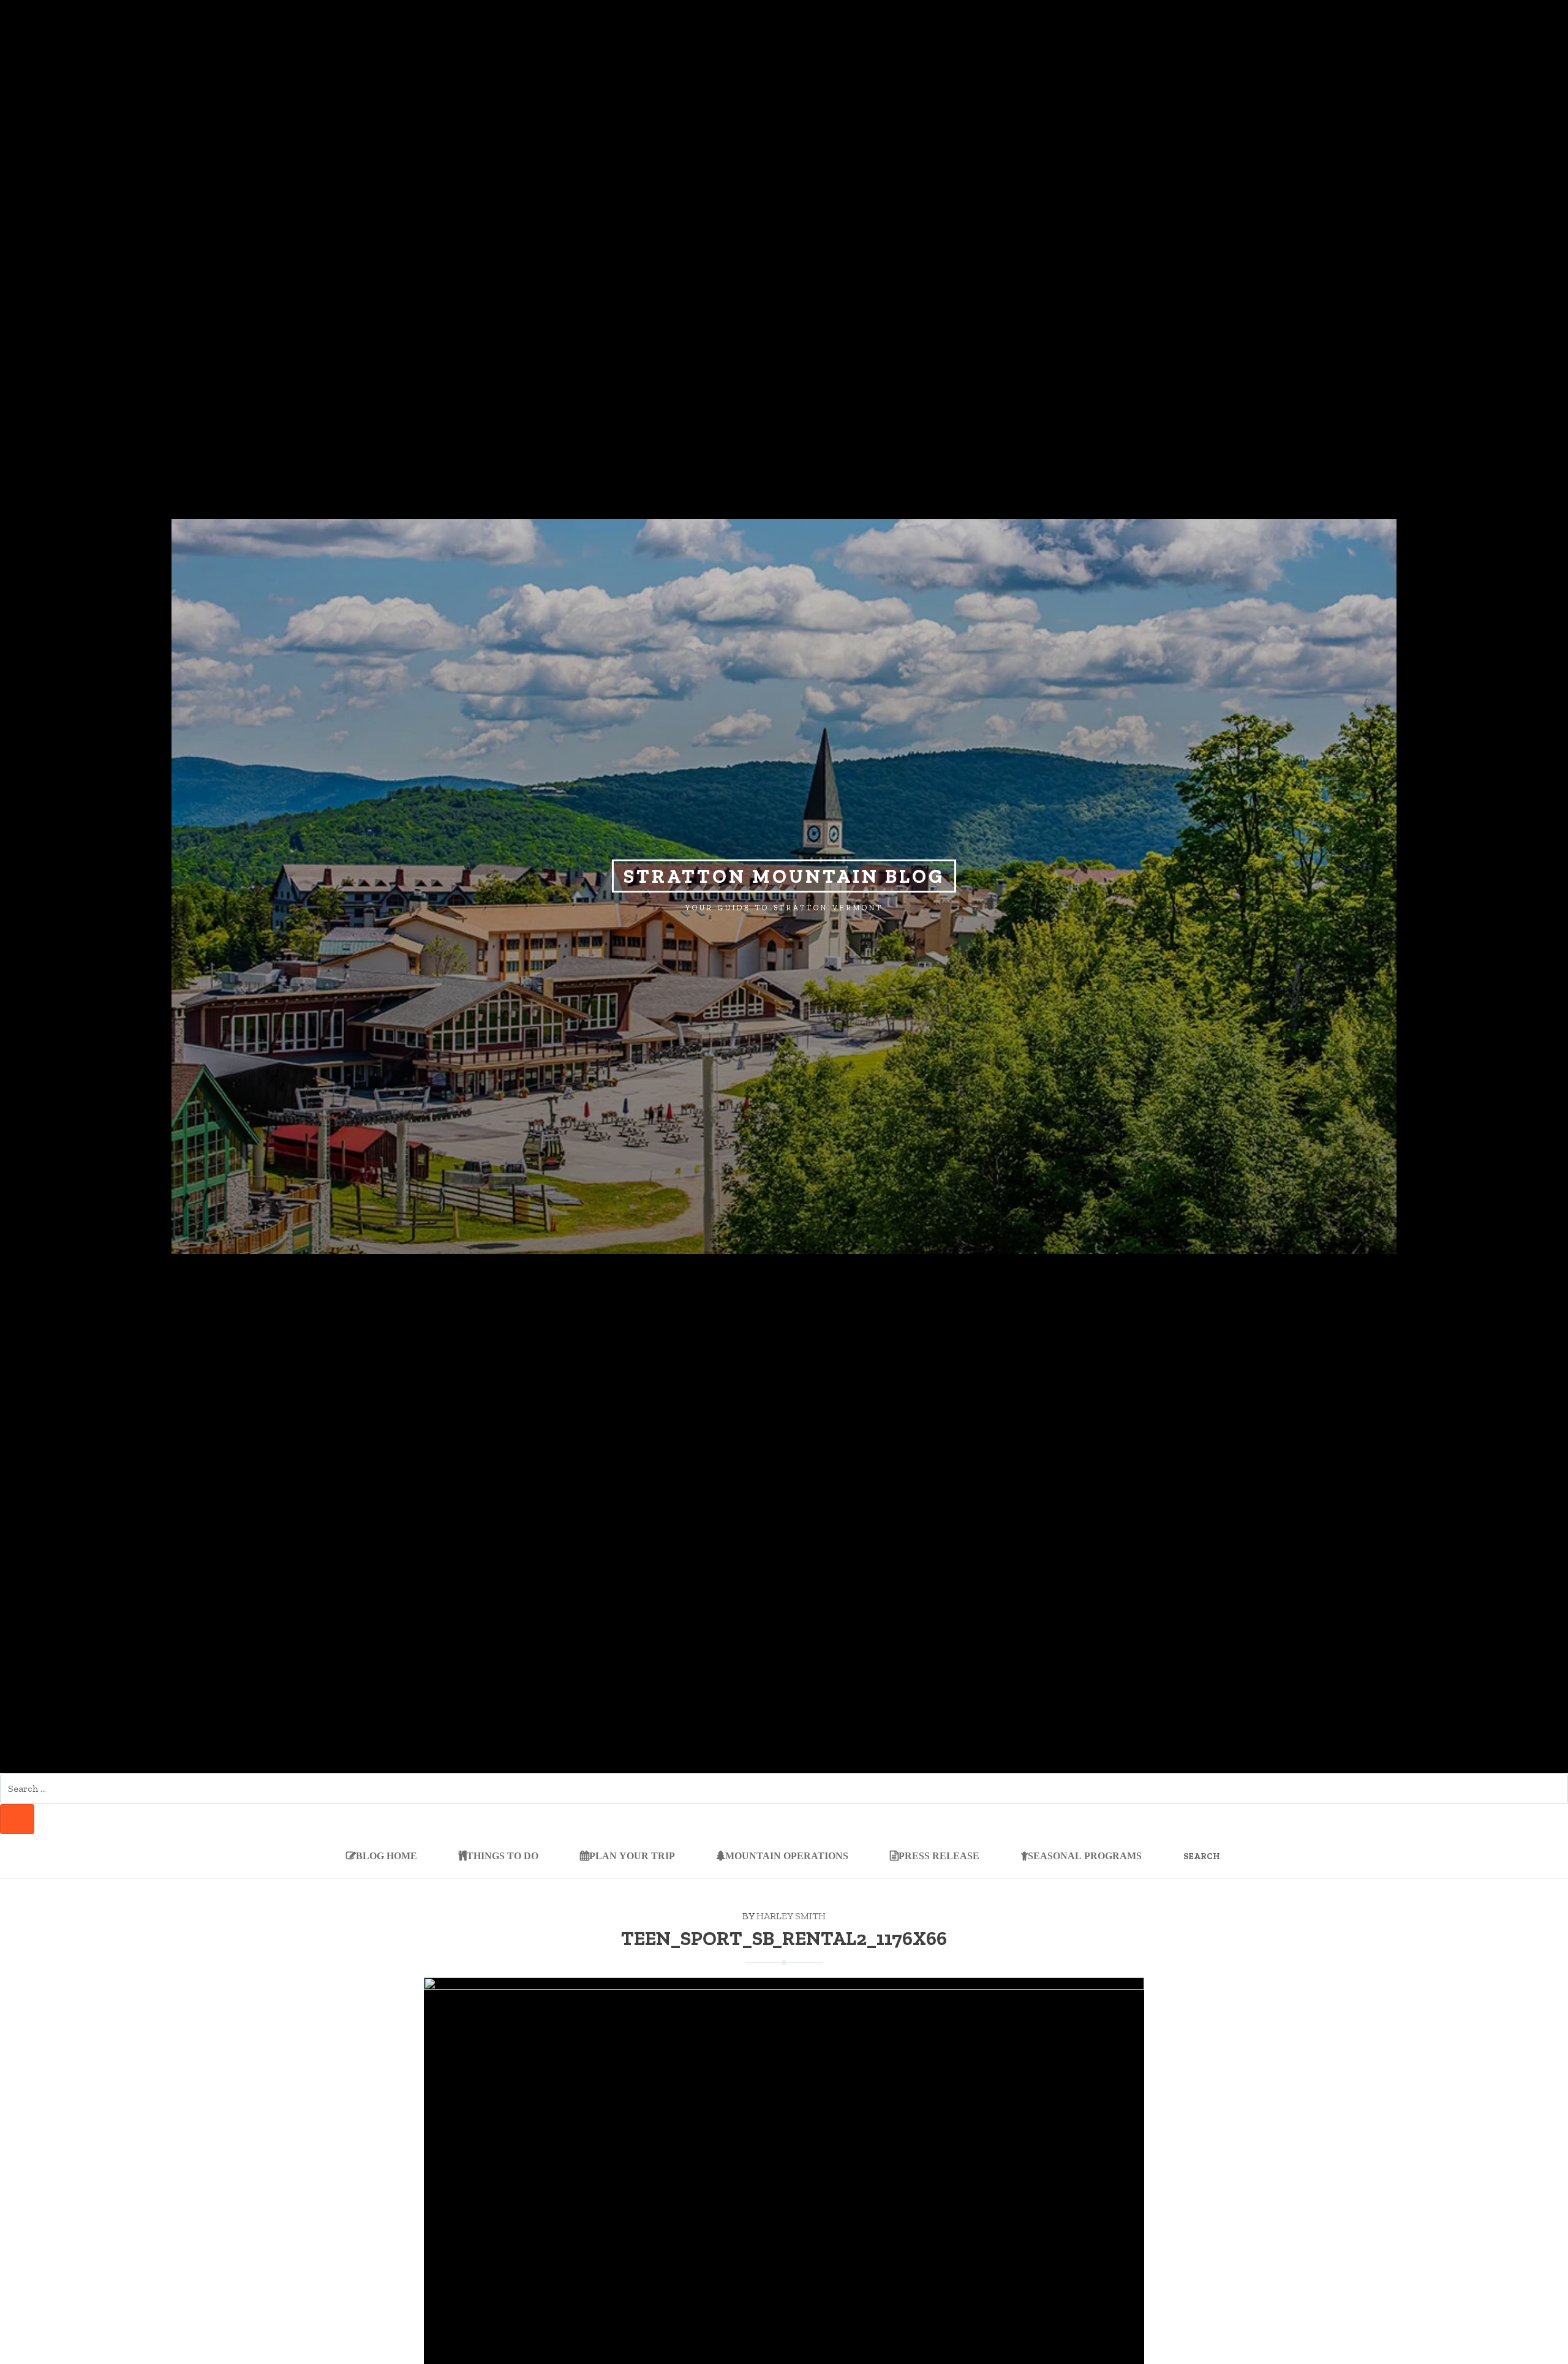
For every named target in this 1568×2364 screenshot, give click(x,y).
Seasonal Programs (1085, 1856)
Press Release (939, 1856)
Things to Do (503, 1856)
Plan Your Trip (632, 1856)
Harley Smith (791, 1916)
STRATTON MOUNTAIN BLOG (784, 876)
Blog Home (386, 1856)
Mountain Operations (787, 1856)
